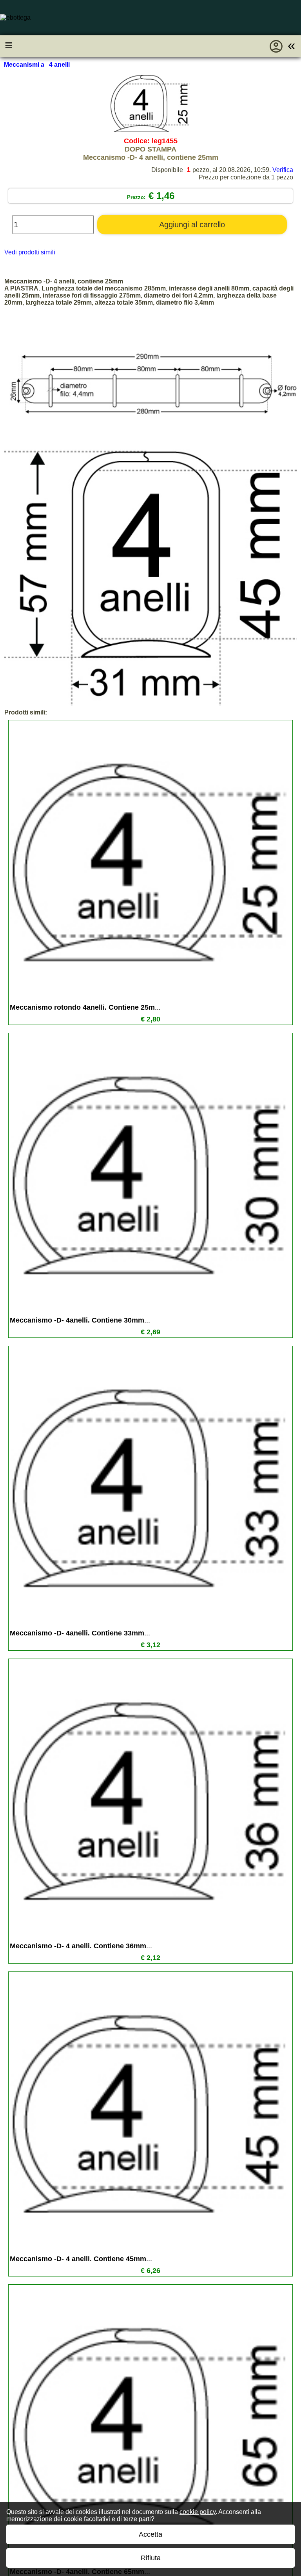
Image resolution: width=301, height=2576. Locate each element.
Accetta (150, 2534)
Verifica (283, 170)
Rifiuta (151, 2558)
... (85, 1007)
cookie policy (198, 2512)
